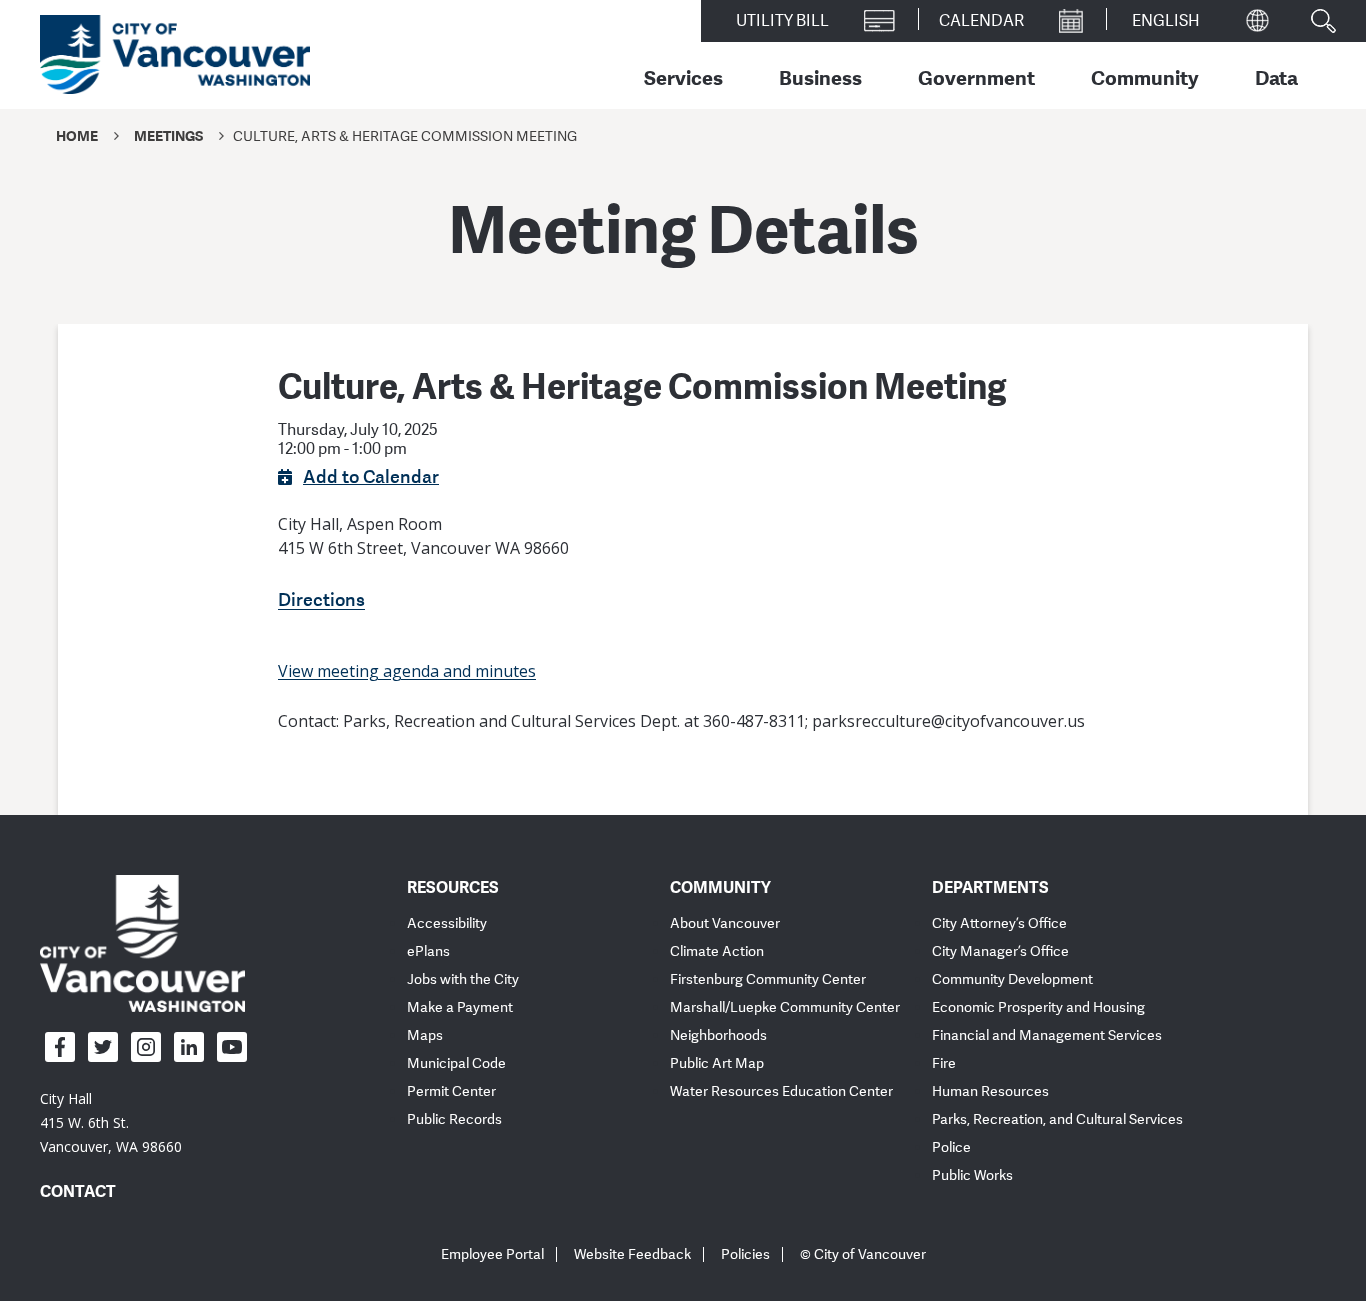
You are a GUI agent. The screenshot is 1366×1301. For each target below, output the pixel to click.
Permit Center (451, 1091)
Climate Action (717, 951)
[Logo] (142, 943)
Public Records (454, 1119)
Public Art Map (717, 1063)
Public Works (972, 1175)
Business (820, 77)
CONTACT (78, 1191)
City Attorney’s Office (999, 923)
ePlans (428, 951)
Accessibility (447, 923)
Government (976, 77)
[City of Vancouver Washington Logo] (175, 55)
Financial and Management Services (1047, 1035)
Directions (321, 599)
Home (77, 135)
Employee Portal (492, 1254)
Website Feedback (632, 1254)
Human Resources (990, 1091)
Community (1145, 77)
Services (683, 77)
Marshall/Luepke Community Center (785, 1007)
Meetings (168, 135)
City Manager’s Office (1000, 951)
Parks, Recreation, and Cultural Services (1057, 1119)
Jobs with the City (463, 979)
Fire (944, 1063)
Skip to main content (92, 173)
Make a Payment (460, 1007)
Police (951, 1147)
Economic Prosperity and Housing (1038, 1007)
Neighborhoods (718, 1035)
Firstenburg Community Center (768, 979)
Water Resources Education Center (781, 1091)
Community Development (1012, 979)
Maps (425, 1035)
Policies (745, 1254)
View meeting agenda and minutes (407, 671)
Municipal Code (456, 1063)
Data (1276, 77)
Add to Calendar (371, 476)
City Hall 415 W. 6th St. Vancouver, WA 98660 (111, 1122)
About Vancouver (725, 923)
